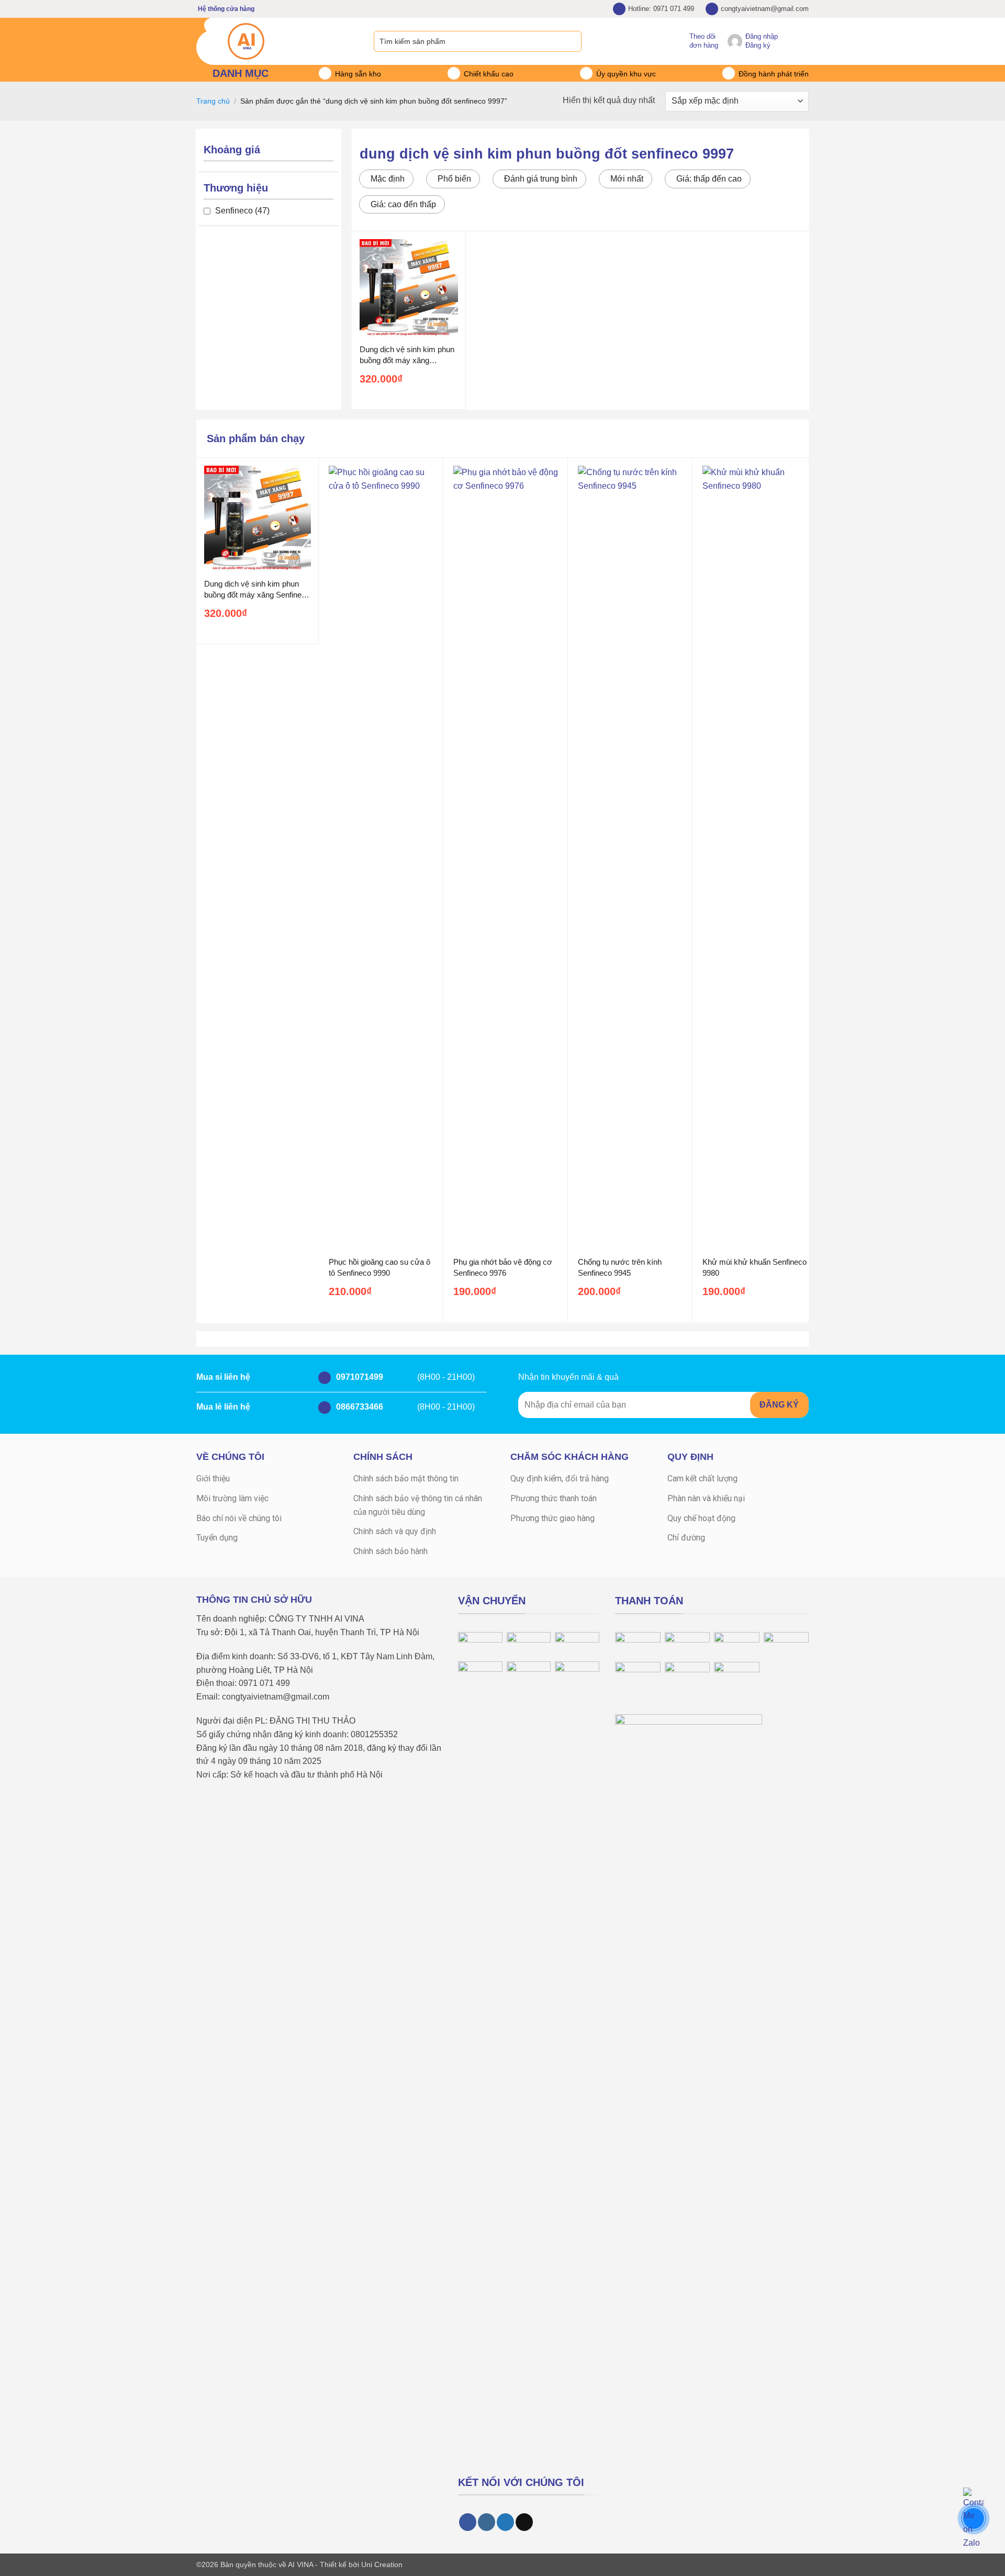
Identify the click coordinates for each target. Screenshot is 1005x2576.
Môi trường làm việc (232, 1498)
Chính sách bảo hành (390, 1551)
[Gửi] (572, 41)
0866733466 (359, 1407)
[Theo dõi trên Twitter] (505, 2522)
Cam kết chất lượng (702, 1478)
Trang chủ (213, 101)
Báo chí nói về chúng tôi (239, 1518)
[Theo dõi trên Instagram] (487, 2522)
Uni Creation (382, 2564)
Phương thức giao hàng (552, 1518)
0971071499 (359, 1377)
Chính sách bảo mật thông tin (406, 1478)
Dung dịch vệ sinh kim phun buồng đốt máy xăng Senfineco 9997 (407, 355)
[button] (803, 41)
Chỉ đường (686, 1538)
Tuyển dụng (217, 1538)
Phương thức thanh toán (554, 1498)
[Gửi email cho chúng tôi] (524, 2522)
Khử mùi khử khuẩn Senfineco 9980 (755, 1267)
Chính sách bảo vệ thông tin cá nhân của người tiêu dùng (418, 1505)
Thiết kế (333, 2564)
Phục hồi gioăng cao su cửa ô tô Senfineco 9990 (379, 1267)
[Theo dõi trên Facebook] (468, 2522)
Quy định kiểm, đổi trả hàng (560, 1478)
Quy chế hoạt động (701, 1518)
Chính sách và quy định (395, 1531)
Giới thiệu (213, 1478)
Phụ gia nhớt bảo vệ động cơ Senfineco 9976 (503, 1267)
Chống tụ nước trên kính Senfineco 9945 (620, 1267)
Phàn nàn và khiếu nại (706, 1498)
